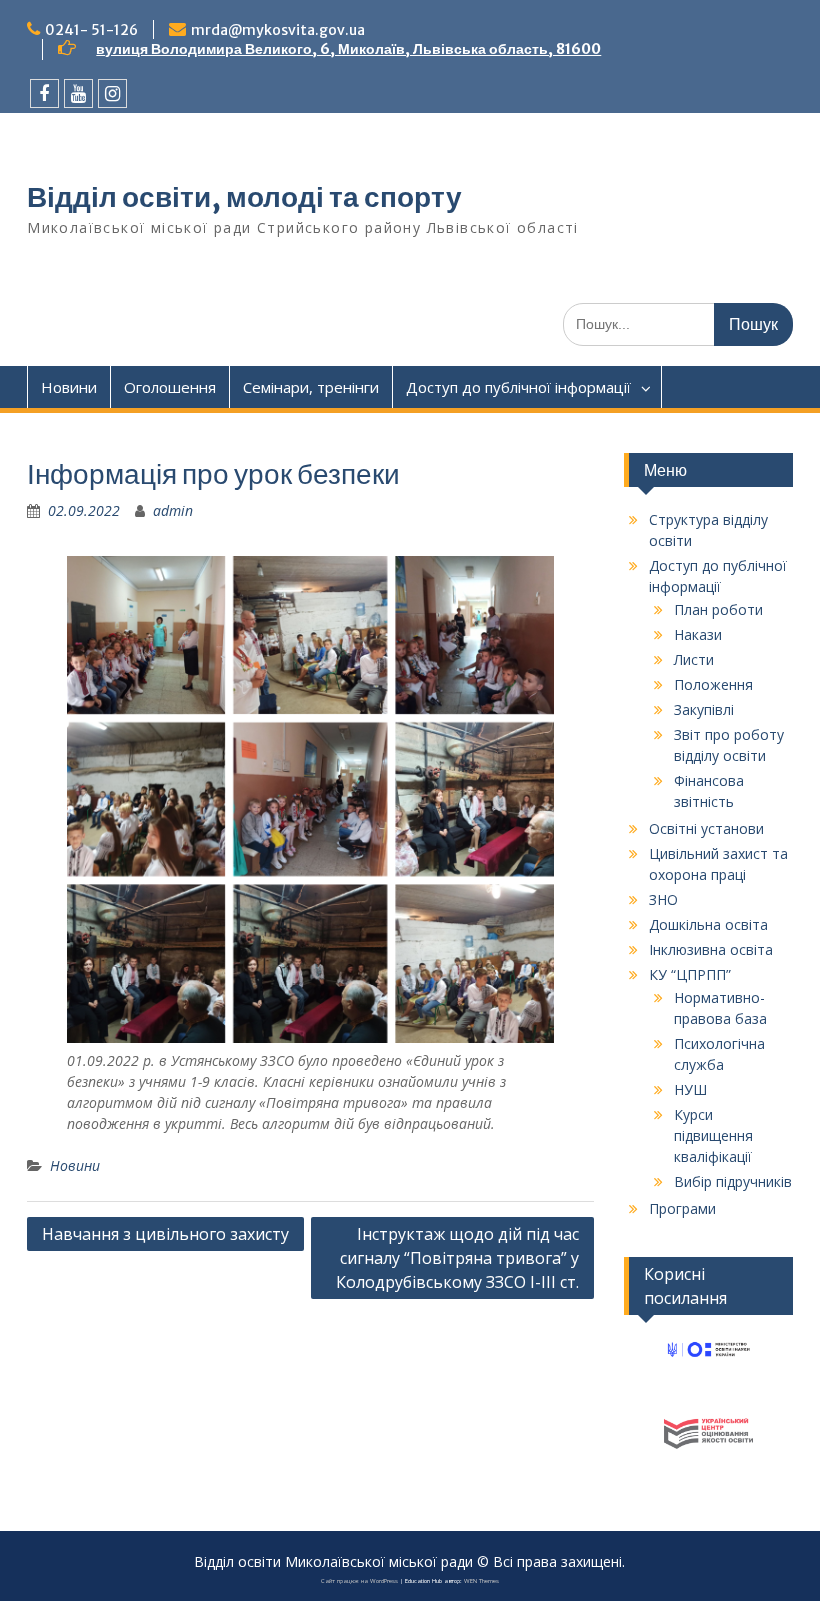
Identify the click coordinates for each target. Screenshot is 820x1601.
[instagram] (112, 93)
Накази (698, 634)
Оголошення (170, 387)
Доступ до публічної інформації (518, 387)
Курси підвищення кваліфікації (713, 1135)
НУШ (690, 1089)
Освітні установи (706, 828)
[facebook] (44, 93)
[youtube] (78, 93)
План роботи (718, 609)
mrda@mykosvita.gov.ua (278, 30)
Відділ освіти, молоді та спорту (244, 197)
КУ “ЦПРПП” (690, 974)
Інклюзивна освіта (711, 949)
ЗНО (663, 899)
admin (173, 510)
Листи (694, 659)
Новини (69, 387)
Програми (682, 1208)
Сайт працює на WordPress (359, 1581)
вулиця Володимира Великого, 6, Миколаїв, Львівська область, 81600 (348, 49)
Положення (713, 684)
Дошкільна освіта (708, 924)
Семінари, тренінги (311, 387)
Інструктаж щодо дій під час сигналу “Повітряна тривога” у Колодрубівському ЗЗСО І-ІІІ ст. (457, 1258)
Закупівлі (704, 709)
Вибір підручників (733, 1181)
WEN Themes (481, 1581)
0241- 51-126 (91, 30)
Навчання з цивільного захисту (165, 1234)
